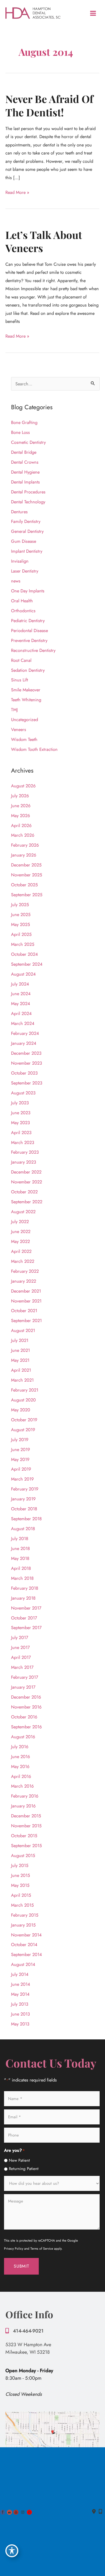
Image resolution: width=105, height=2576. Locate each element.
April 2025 (21, 934)
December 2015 (26, 1816)
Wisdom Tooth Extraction (34, 749)
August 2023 (23, 1093)
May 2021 (20, 1360)
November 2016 (26, 1707)
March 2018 (22, 1578)
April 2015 (21, 1895)
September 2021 (26, 1320)
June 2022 (21, 1231)
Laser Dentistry (25, 571)
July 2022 (20, 1221)
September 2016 (26, 1727)
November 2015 (26, 1826)
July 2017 (20, 1637)
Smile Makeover (26, 690)
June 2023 (21, 1113)
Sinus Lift (20, 680)
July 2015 (20, 1865)
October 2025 (24, 885)
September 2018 (26, 1519)
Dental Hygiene (25, 472)
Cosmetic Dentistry (28, 442)
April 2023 (21, 1132)
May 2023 (20, 1123)
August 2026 (23, 786)
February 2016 (25, 1796)
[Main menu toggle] (93, 13)
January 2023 (24, 1162)
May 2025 (20, 924)
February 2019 (25, 1489)
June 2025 (21, 914)
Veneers (19, 729)
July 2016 (20, 1747)
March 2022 (23, 1261)
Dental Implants (25, 482)
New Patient (19, 2160)
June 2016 (20, 1756)
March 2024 (23, 1023)
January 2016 (23, 1806)
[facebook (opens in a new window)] (3, 2512)
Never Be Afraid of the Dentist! (49, 106)
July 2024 (20, 984)
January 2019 (23, 1499)
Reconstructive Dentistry (33, 650)
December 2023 (26, 1053)
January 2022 (24, 1281)
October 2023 (24, 1073)
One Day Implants (28, 591)
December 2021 (26, 1291)
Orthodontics (23, 611)
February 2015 (25, 1915)
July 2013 (20, 2004)
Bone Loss (20, 432)
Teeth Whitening (26, 700)
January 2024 (24, 1043)
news (16, 581)
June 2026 (21, 806)
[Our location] (100, 2512)
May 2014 (20, 1994)
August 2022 (23, 1212)
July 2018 (20, 1538)
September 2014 (27, 1954)
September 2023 (27, 1083)
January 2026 (24, 855)
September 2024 (27, 964)
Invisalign (20, 561)
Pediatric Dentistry (28, 621)
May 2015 (20, 1885)
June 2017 (20, 1647)
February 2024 (25, 1033)
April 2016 (21, 1776)
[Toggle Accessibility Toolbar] (12, 2551)
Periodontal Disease (29, 630)
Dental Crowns (25, 462)
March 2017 (22, 1667)
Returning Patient (24, 2169)
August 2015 (23, 1855)
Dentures (19, 512)
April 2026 (21, 825)
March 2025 (23, 944)
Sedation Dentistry (28, 670)
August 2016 (23, 1737)
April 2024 (21, 1013)
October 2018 (24, 1509)
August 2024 (23, 974)
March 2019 (22, 1479)
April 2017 (21, 1657)
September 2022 (27, 1202)
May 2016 (20, 1766)
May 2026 (20, 815)
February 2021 (25, 1390)
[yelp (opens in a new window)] (29, 2512)
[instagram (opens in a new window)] (23, 2512)
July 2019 (20, 1440)
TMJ (14, 710)
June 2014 (21, 1984)
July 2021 (20, 1340)
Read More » (17, 193)
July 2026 (20, 796)
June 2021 (20, 1350)
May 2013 (20, 2024)
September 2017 (26, 1627)
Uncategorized (24, 719)
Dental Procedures (28, 492)
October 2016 (24, 1717)
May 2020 (21, 1410)
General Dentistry (27, 531)
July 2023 (20, 1103)
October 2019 (24, 1420)
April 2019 (21, 1469)
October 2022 (24, 1192)
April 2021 (21, 1370)
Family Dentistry (26, 521)
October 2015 (24, 1836)
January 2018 (23, 1598)
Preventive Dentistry (29, 640)
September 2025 (27, 895)
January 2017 (23, 1687)
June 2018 (20, 1548)
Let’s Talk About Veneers (44, 241)
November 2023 (27, 1063)
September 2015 (26, 1846)
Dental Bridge (24, 452)
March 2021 (22, 1380)
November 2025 (27, 875)
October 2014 (24, 1944)
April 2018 (21, 1568)
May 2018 (20, 1558)
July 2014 (20, 1974)
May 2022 (20, 1241)
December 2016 (26, 1697)
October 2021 (24, 1311)
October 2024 (24, 954)
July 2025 (20, 905)
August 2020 (23, 1400)
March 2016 (22, 1786)
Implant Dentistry (27, 551)
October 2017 (24, 1618)
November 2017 (26, 1608)
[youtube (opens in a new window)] (17, 2512)
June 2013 (20, 2014)
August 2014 (23, 1964)
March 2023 (23, 1142)
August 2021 (23, 1330)
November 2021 (26, 1301)
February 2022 (25, 1271)
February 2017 (25, 1677)
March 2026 (23, 835)
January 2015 (23, 1925)
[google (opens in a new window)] (10, 2512)
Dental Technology (28, 502)
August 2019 (23, 1430)
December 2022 (26, 1172)
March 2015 (22, 1905)
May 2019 (20, 1459)
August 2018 (23, 1529)
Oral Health (22, 601)
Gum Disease (24, 541)
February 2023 (25, 1152)
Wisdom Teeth (24, 739)
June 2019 (20, 1449)
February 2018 (25, 1588)
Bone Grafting (24, 422)
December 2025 (26, 865)
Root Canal (21, 660)
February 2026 (25, 845)
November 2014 (26, 1935)
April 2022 (21, 1251)
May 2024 (21, 1003)
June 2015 (20, 1875)
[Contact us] (94, 2512)
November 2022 (27, 1182)
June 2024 (21, 994)
